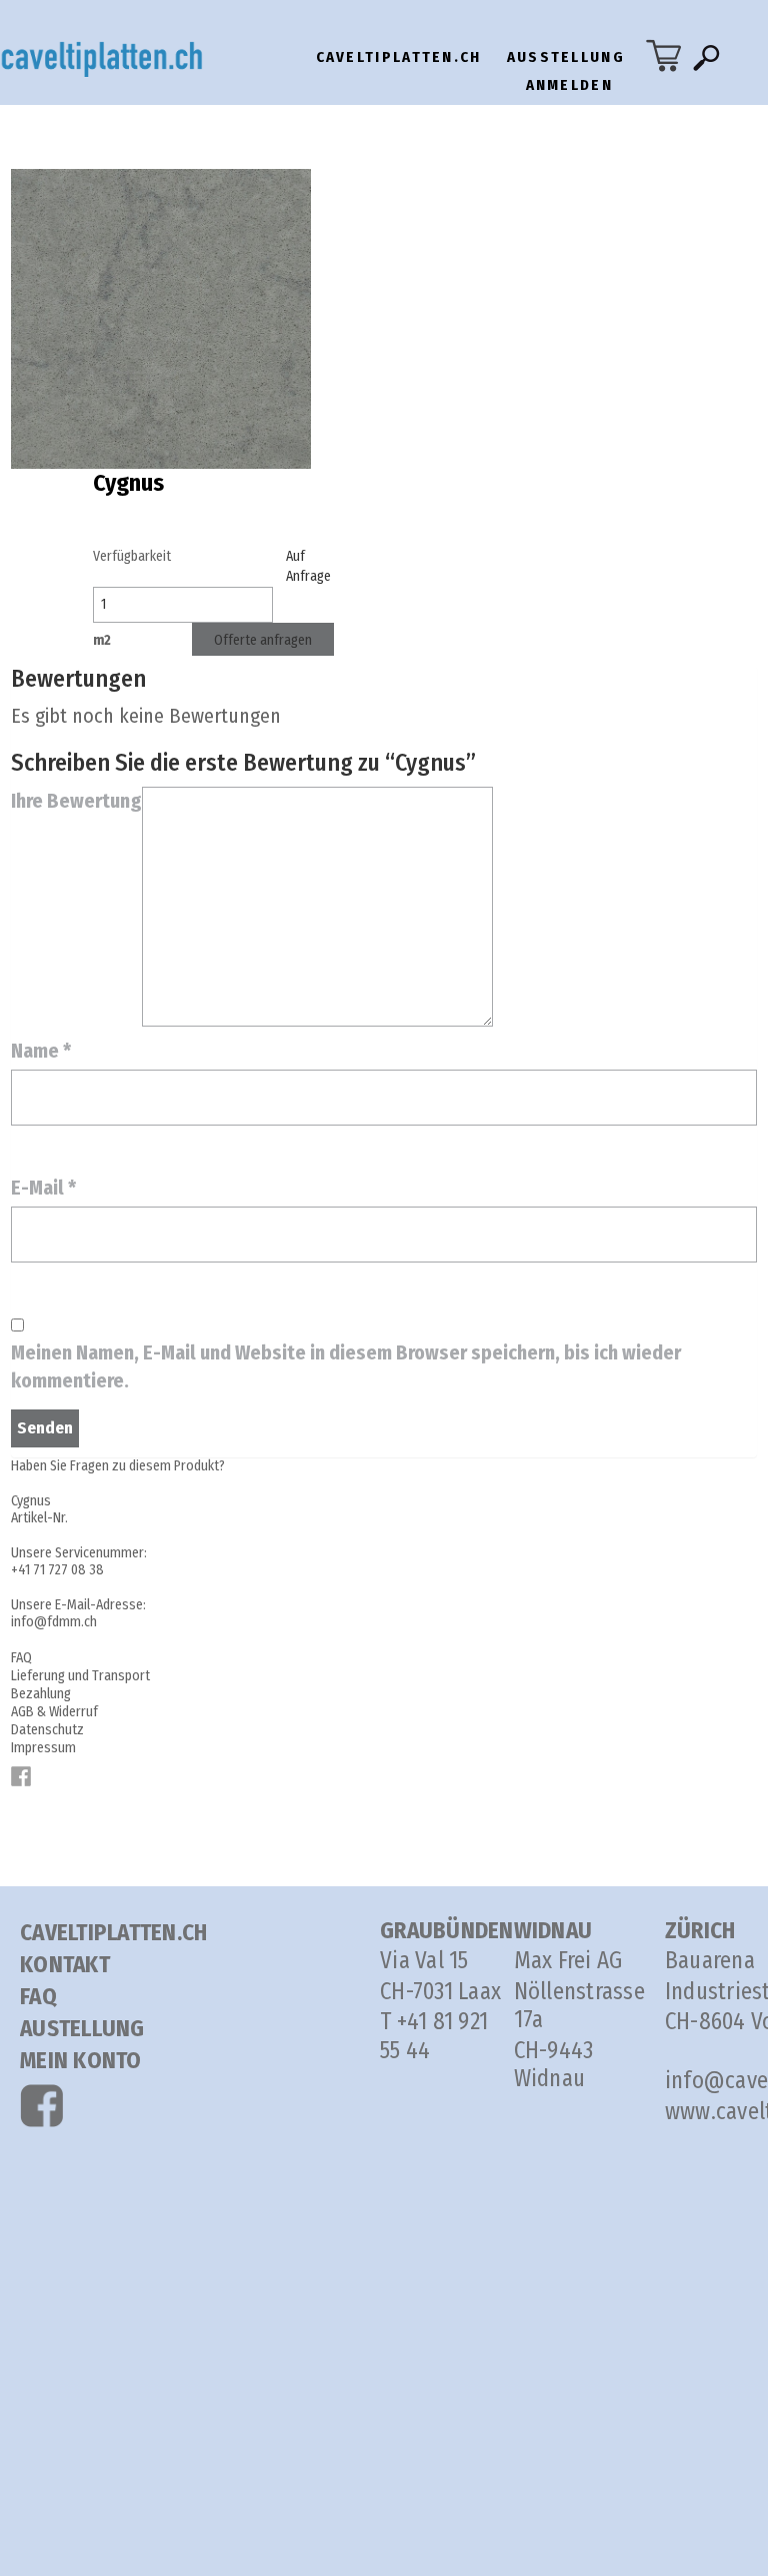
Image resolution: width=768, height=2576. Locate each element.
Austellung (82, 2028)
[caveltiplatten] (120, 57)
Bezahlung (41, 1694)
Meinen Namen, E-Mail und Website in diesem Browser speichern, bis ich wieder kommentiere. (346, 1366)
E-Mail (43, 1188)
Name (41, 1051)
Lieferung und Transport (80, 1676)
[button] (710, 62)
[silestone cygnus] (161, 317)
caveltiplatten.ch (399, 57)
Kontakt (65, 1964)
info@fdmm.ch (54, 1622)
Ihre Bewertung (76, 801)
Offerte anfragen (263, 640)
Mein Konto (81, 2060)
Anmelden (569, 85)
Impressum (43, 1748)
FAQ (21, 1658)
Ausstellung (566, 57)
